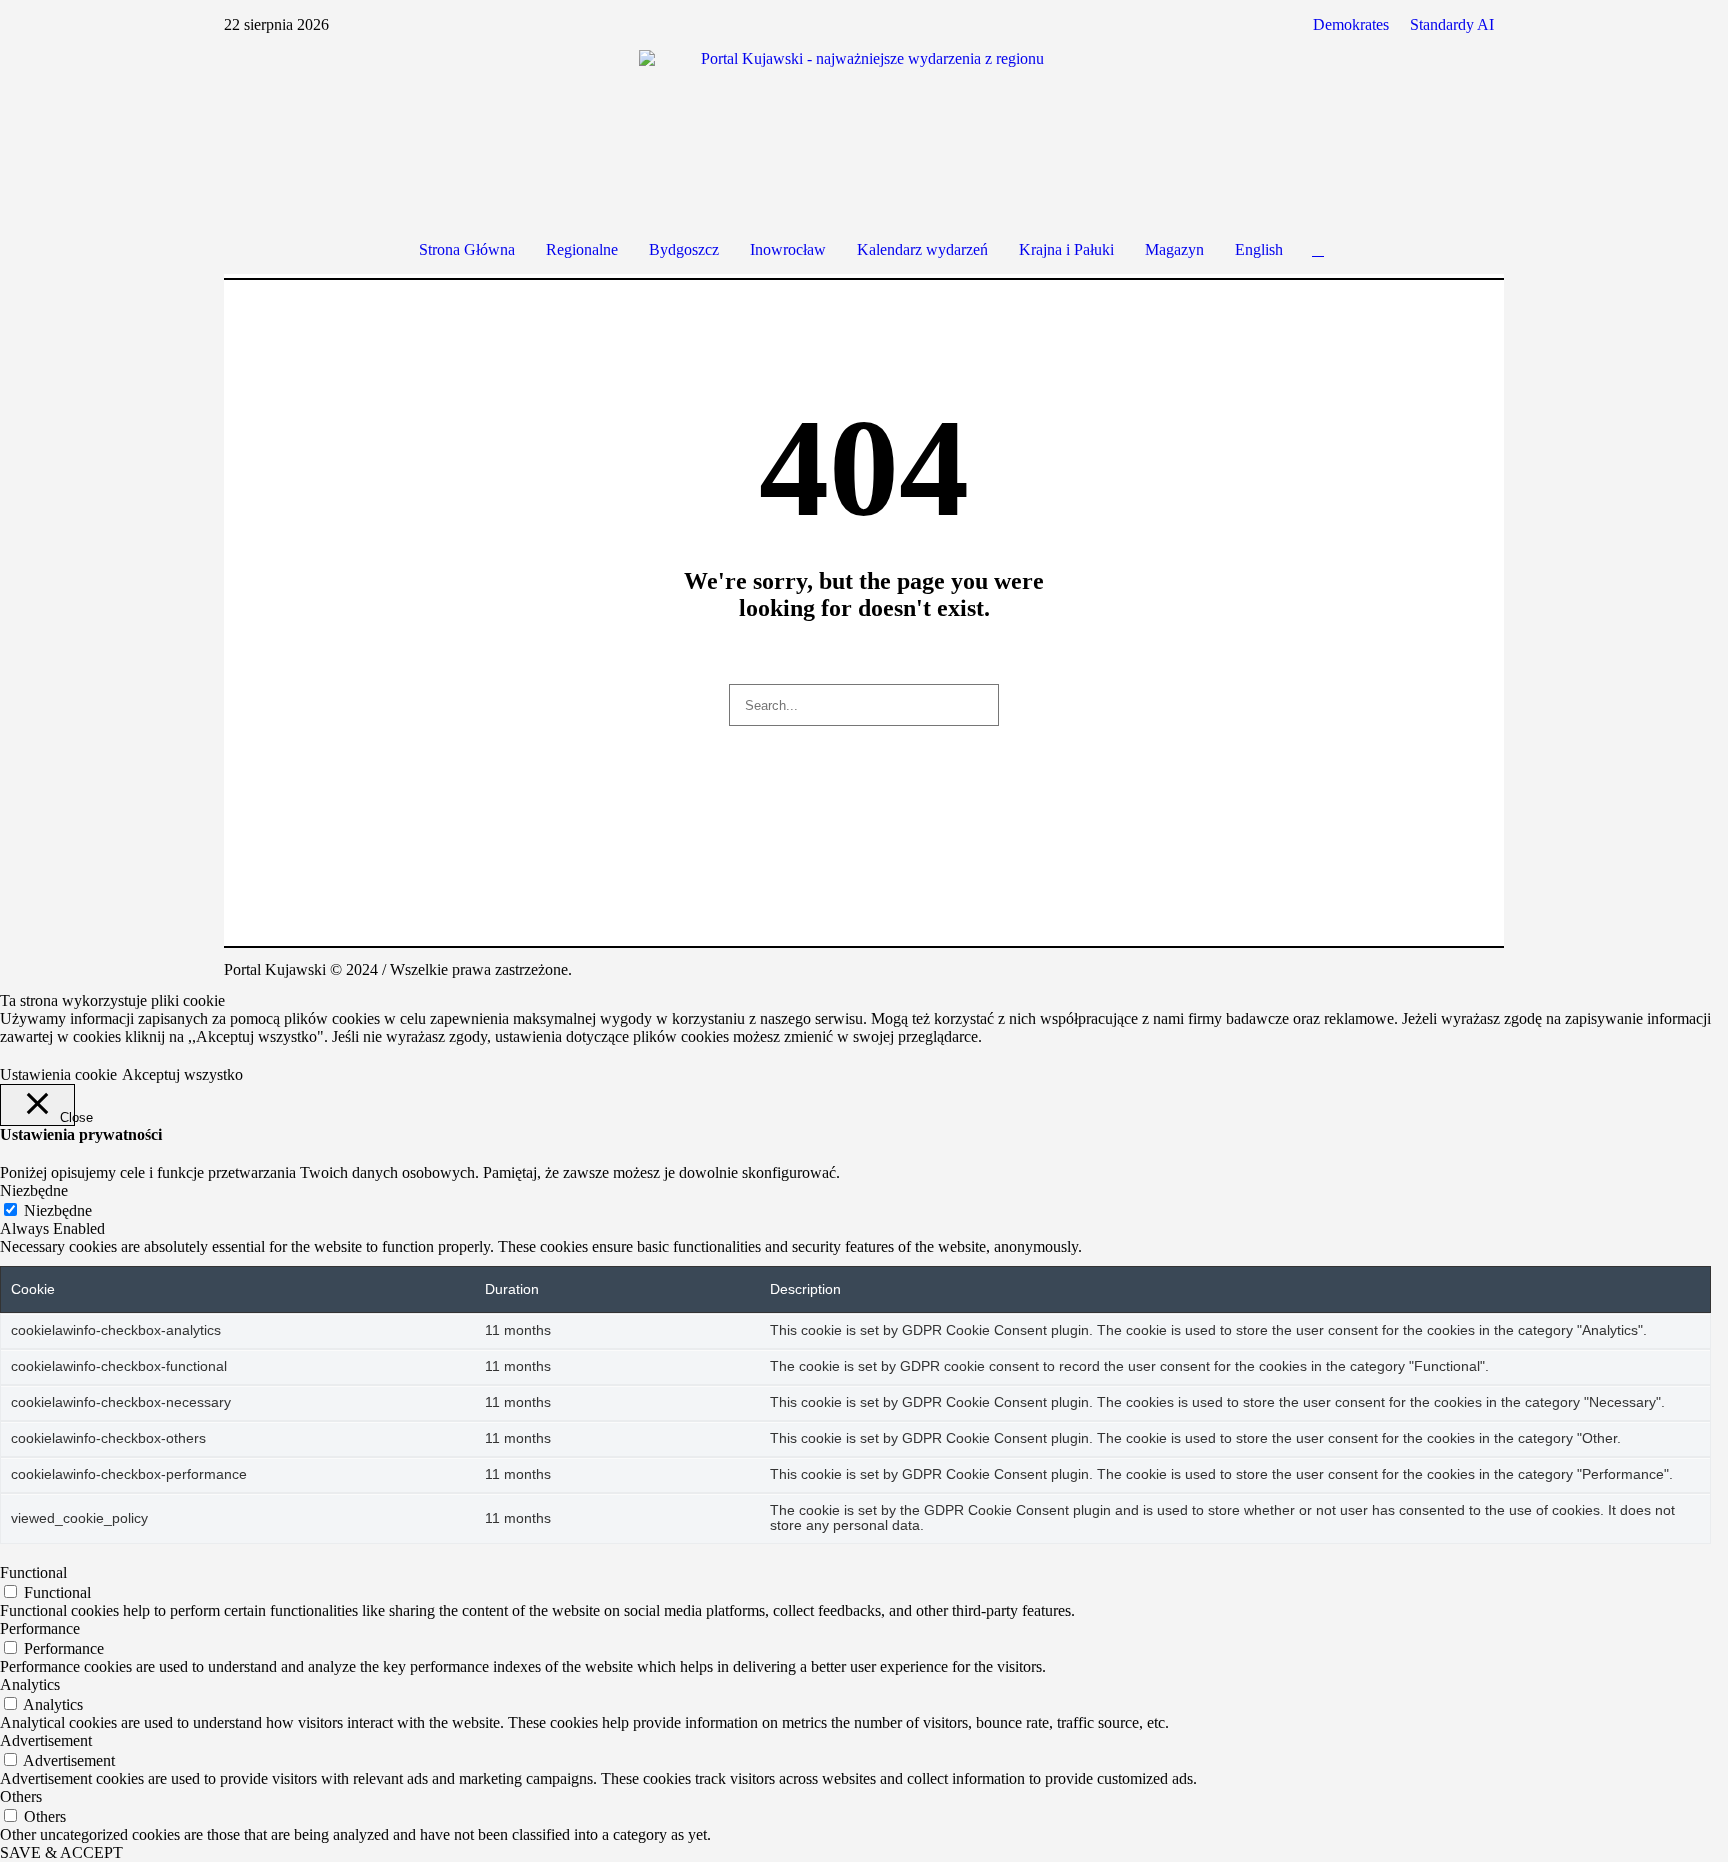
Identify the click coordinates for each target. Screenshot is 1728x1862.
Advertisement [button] (46, 1740)
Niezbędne (58, 1210)
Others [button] (21, 1796)
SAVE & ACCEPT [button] (61, 1852)
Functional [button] (33, 1572)
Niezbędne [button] (34, 1190)
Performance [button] (40, 1628)
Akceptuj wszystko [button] (182, 1074)
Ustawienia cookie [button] (58, 1074)
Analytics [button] (30, 1684)
